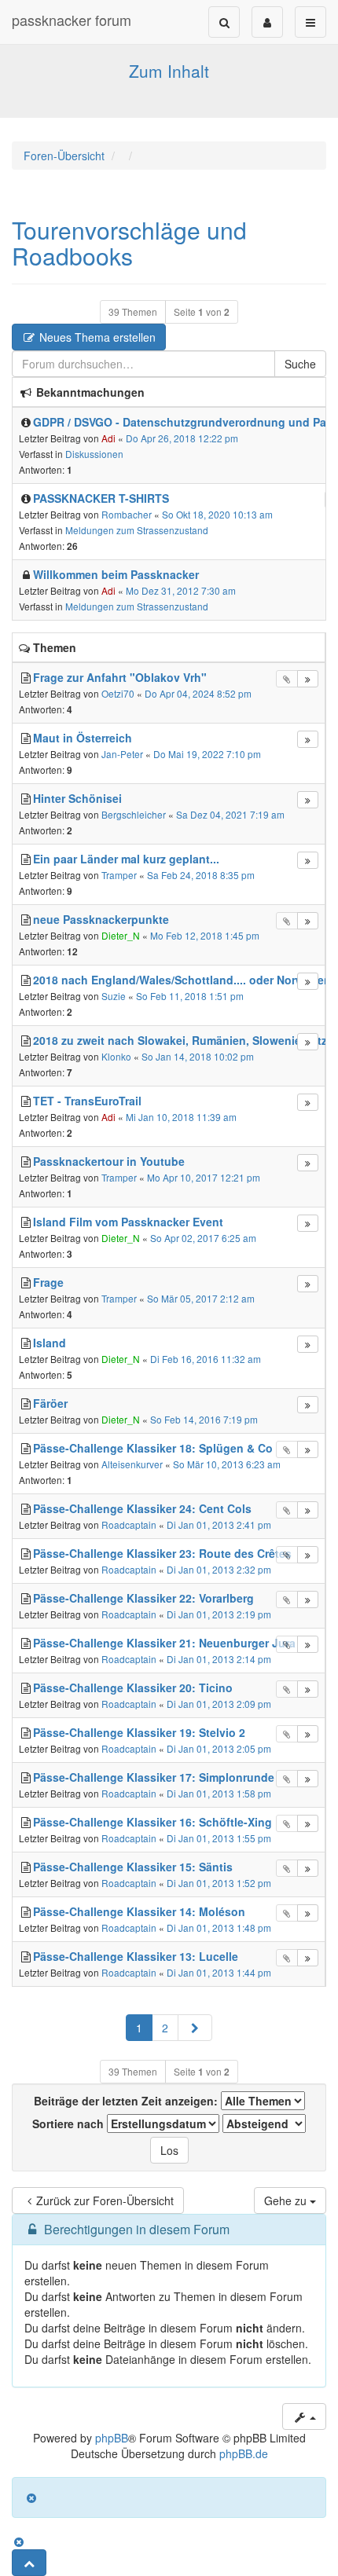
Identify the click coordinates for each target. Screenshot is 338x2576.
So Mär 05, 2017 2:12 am (201, 1298)
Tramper (119, 875)
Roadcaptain (129, 1524)
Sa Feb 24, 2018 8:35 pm (201, 875)
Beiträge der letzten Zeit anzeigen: (127, 2101)
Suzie (114, 996)
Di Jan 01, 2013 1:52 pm (219, 1883)
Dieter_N (121, 935)
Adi (108, 438)
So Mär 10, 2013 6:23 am (227, 1464)
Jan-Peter (122, 754)
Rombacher (127, 514)
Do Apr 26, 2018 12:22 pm (182, 438)
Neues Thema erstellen (96, 337)
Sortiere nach (70, 2123)
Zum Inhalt (169, 71)
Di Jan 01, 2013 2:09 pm (219, 1704)
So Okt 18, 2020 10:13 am (217, 514)
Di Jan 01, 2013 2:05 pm (219, 1748)
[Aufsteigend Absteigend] (264, 2123)
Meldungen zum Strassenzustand (137, 530)
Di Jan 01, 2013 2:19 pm (219, 1614)
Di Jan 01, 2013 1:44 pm (219, 1972)
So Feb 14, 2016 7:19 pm (204, 1419)
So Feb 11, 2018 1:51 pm (190, 996)
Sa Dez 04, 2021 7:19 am (230, 814)
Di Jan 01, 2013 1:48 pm (219, 1927)
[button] (195, 2028)
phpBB (112, 2438)
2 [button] (165, 2028)
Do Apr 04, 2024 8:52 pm (198, 693)
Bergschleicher (134, 814)
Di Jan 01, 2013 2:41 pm (219, 1524)
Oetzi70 (118, 693)
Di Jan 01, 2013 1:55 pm (219, 1838)
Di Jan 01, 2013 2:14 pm (219, 1659)
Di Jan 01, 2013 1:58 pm (219, 1793)
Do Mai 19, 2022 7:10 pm (207, 754)
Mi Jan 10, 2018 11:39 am (181, 1117)
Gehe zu (287, 2200)
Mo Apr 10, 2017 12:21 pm (204, 1177)
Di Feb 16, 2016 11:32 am (206, 1359)
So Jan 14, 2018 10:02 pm (198, 1056)
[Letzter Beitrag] (308, 679)
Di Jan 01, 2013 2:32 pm (219, 1569)
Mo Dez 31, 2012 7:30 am (181, 590)
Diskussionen (94, 454)
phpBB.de (244, 2453)
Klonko (116, 1056)
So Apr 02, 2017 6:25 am (203, 1238)
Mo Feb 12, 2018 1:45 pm (205, 935)
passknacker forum (72, 20)
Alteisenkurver (132, 1464)
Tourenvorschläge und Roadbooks (129, 243)
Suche (300, 364)
